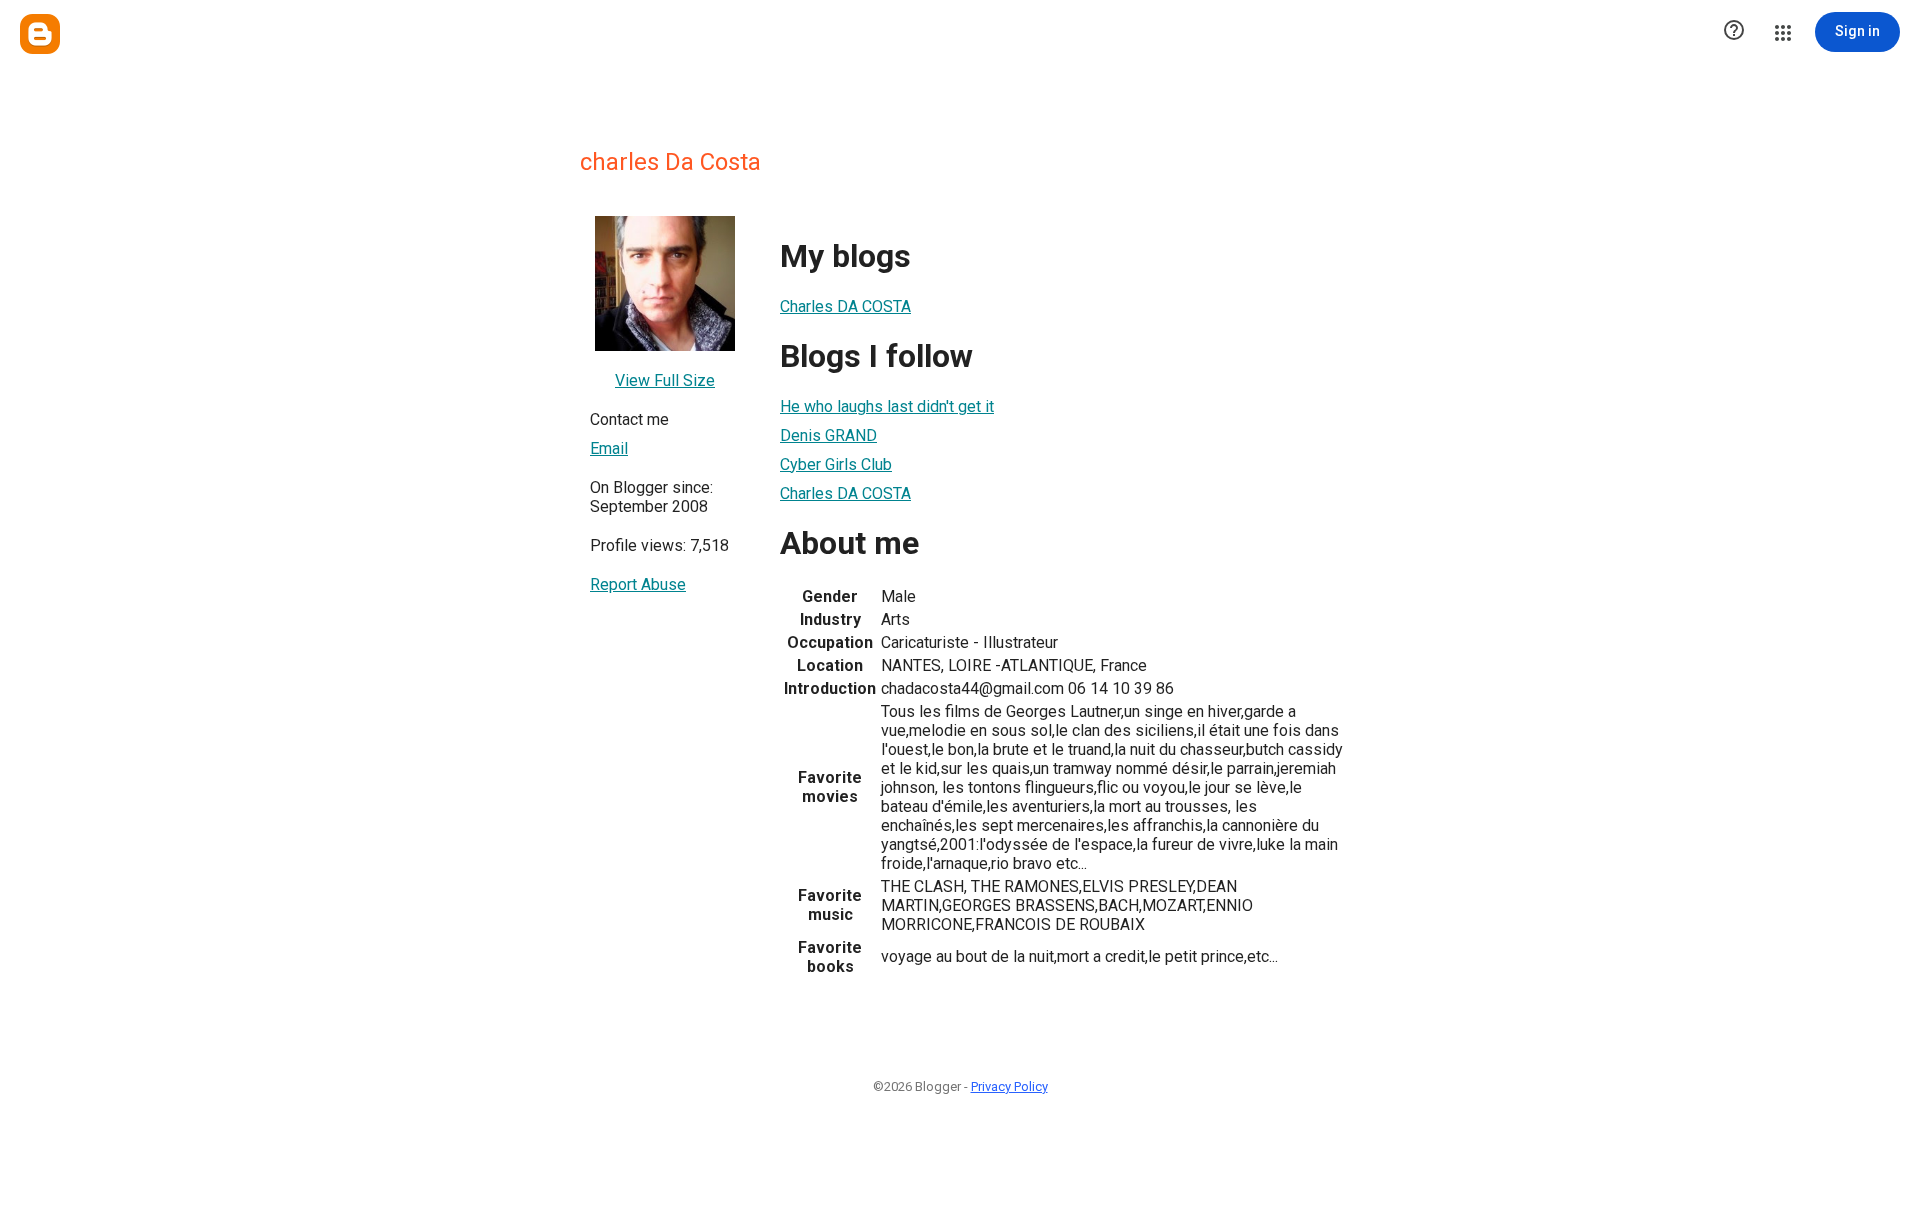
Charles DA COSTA (845, 306)
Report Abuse (638, 584)
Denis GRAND (828, 435)
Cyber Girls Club (836, 464)
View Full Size (665, 380)
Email (609, 448)
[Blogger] (40, 34)
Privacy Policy (1009, 1086)
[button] (1734, 32)
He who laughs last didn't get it (887, 406)
